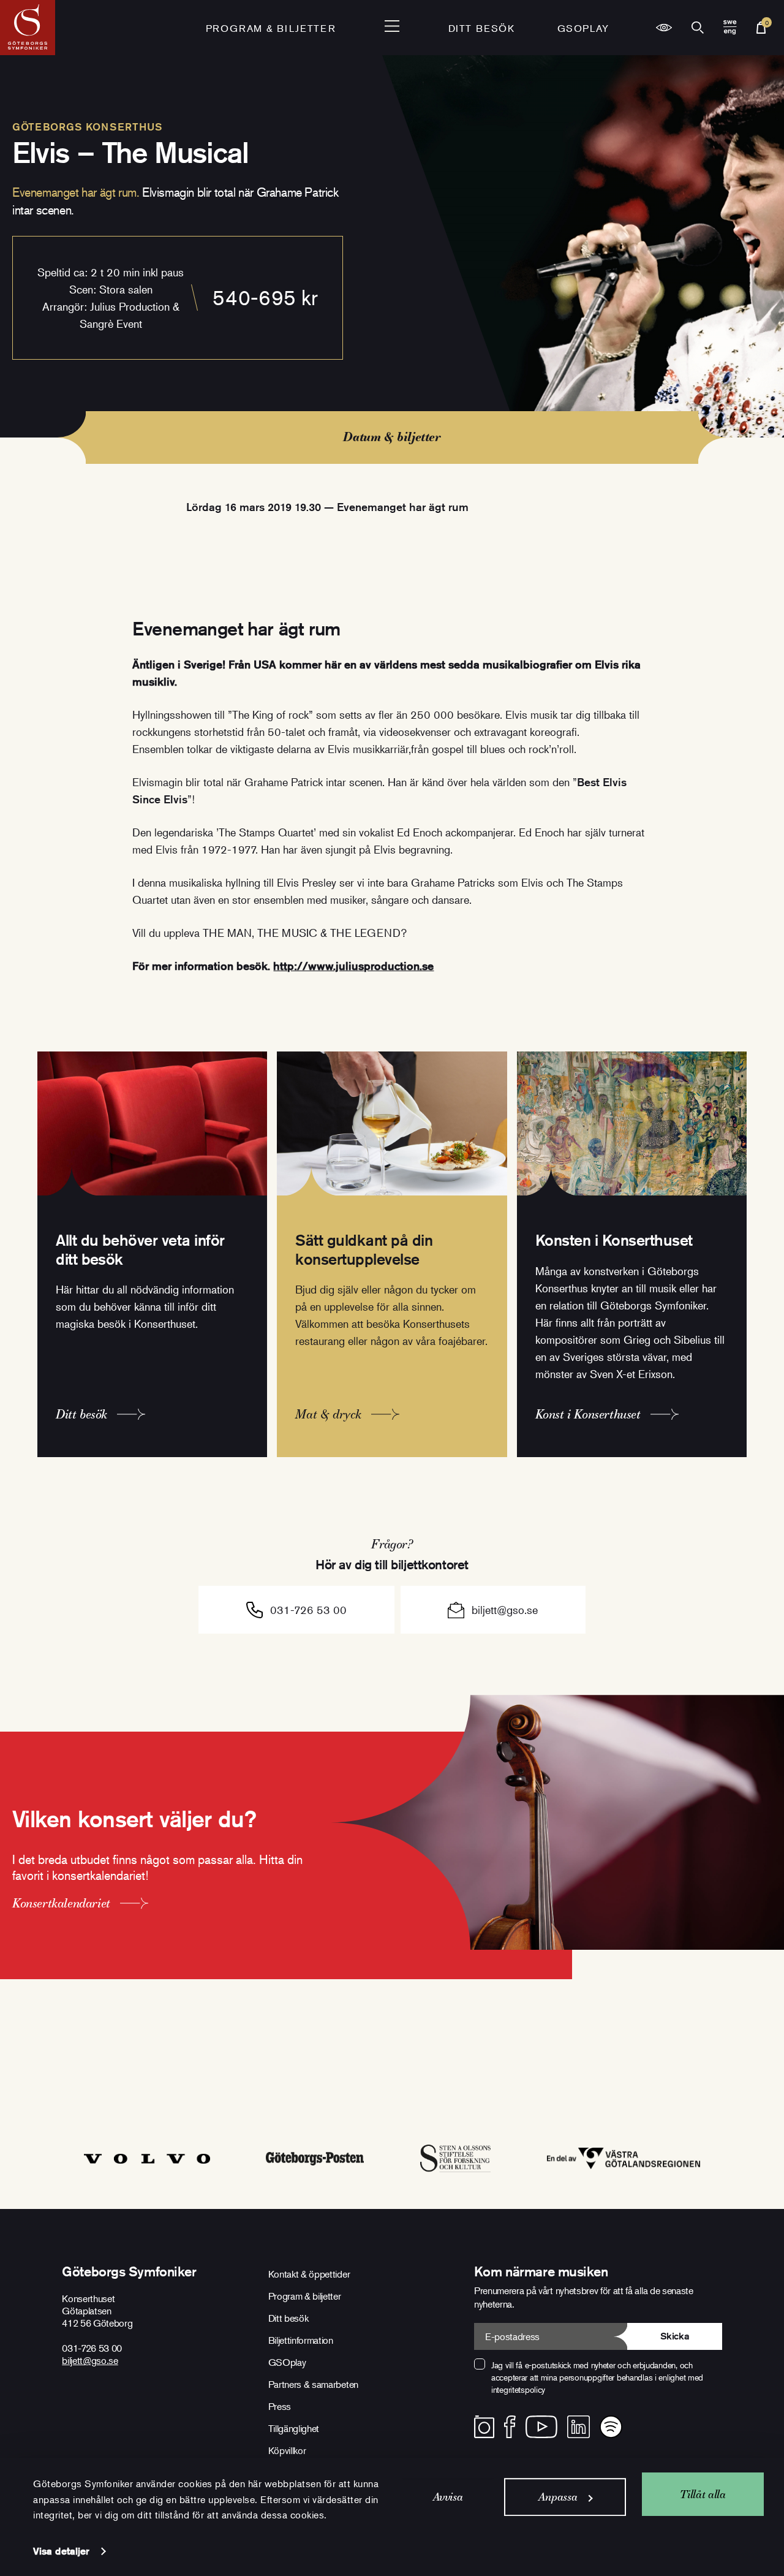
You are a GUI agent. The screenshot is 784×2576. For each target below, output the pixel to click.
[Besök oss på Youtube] (541, 2427)
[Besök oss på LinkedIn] (579, 2427)
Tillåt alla (703, 2494)
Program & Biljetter (271, 28)
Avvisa (448, 2497)
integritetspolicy (518, 2389)
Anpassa (558, 2497)
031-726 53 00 (308, 1610)
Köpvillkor (287, 2450)
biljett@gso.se (505, 1610)
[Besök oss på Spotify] (611, 2427)
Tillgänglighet (294, 2428)
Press (280, 2406)
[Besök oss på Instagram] (484, 2427)
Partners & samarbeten (313, 2384)
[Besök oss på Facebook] (510, 2427)
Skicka (675, 2336)
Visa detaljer (61, 2551)
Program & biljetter (305, 2296)
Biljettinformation (301, 2340)
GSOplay (583, 28)
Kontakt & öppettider (309, 2274)
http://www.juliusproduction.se (353, 966)
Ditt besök (482, 28)
